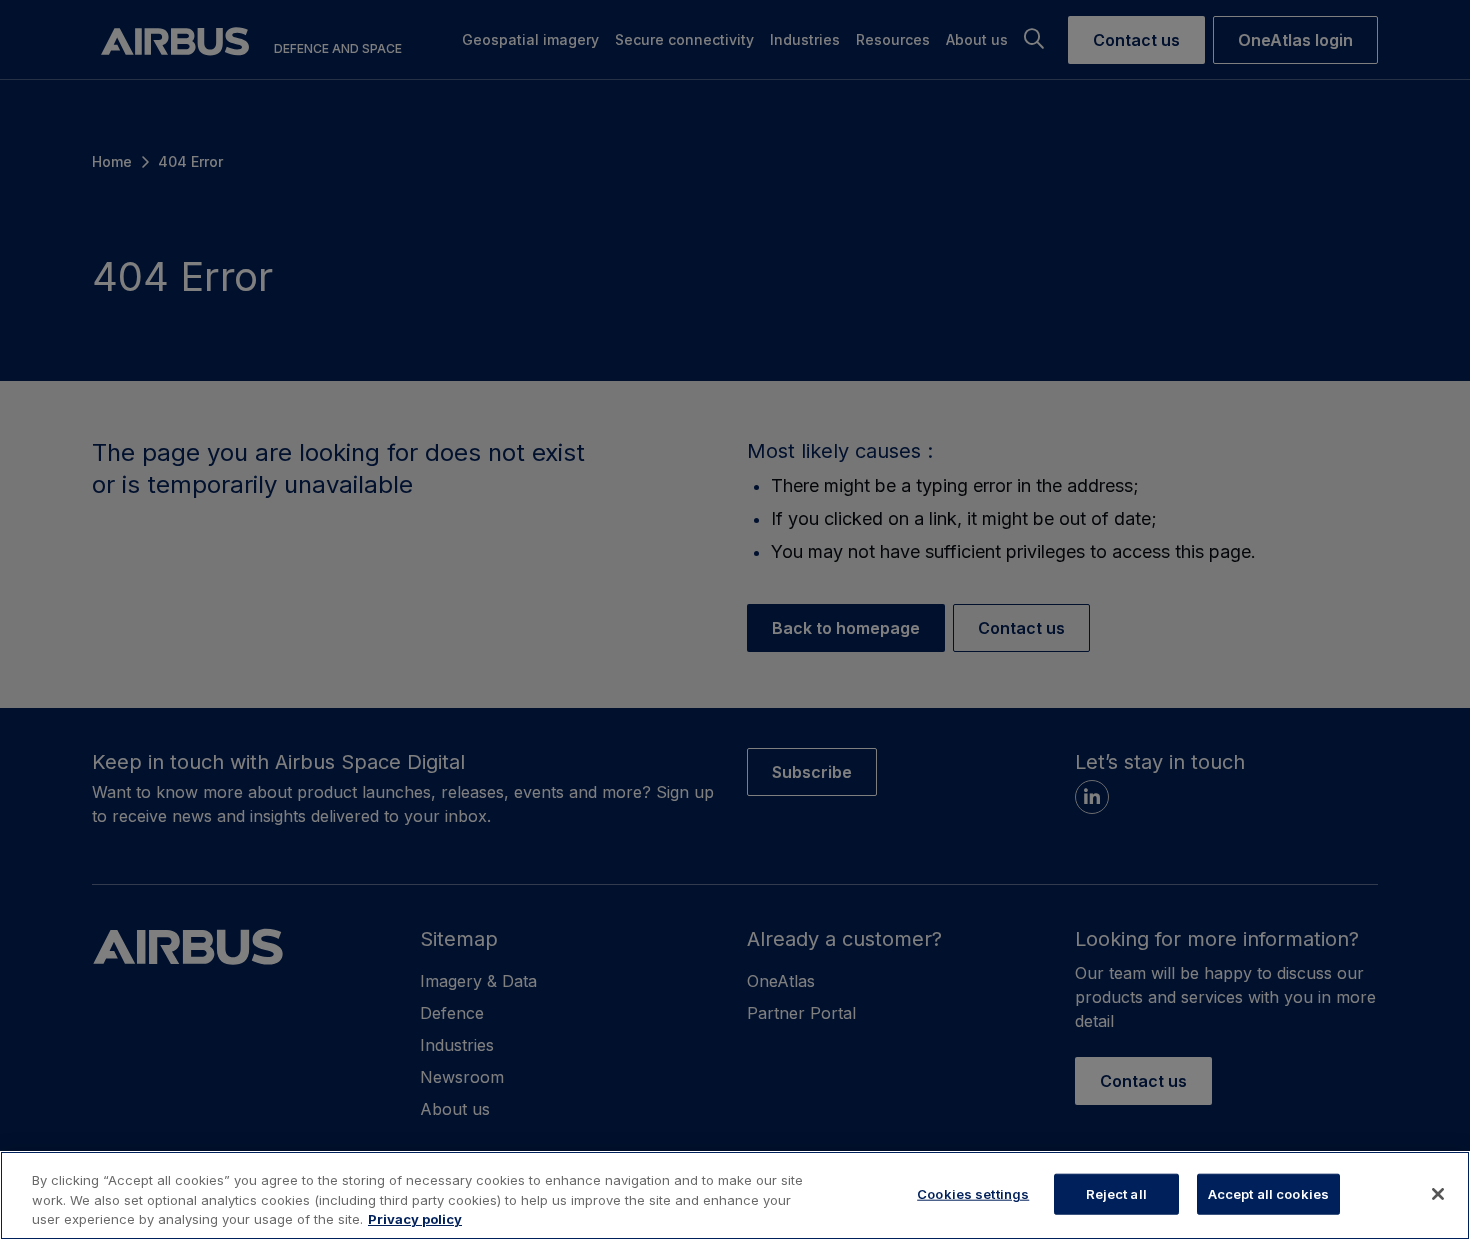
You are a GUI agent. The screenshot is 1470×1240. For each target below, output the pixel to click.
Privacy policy (415, 1219)
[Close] (1438, 1194)
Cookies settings (973, 1193)
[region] (735, 1195)
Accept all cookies (1268, 1193)
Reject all (1116, 1193)
